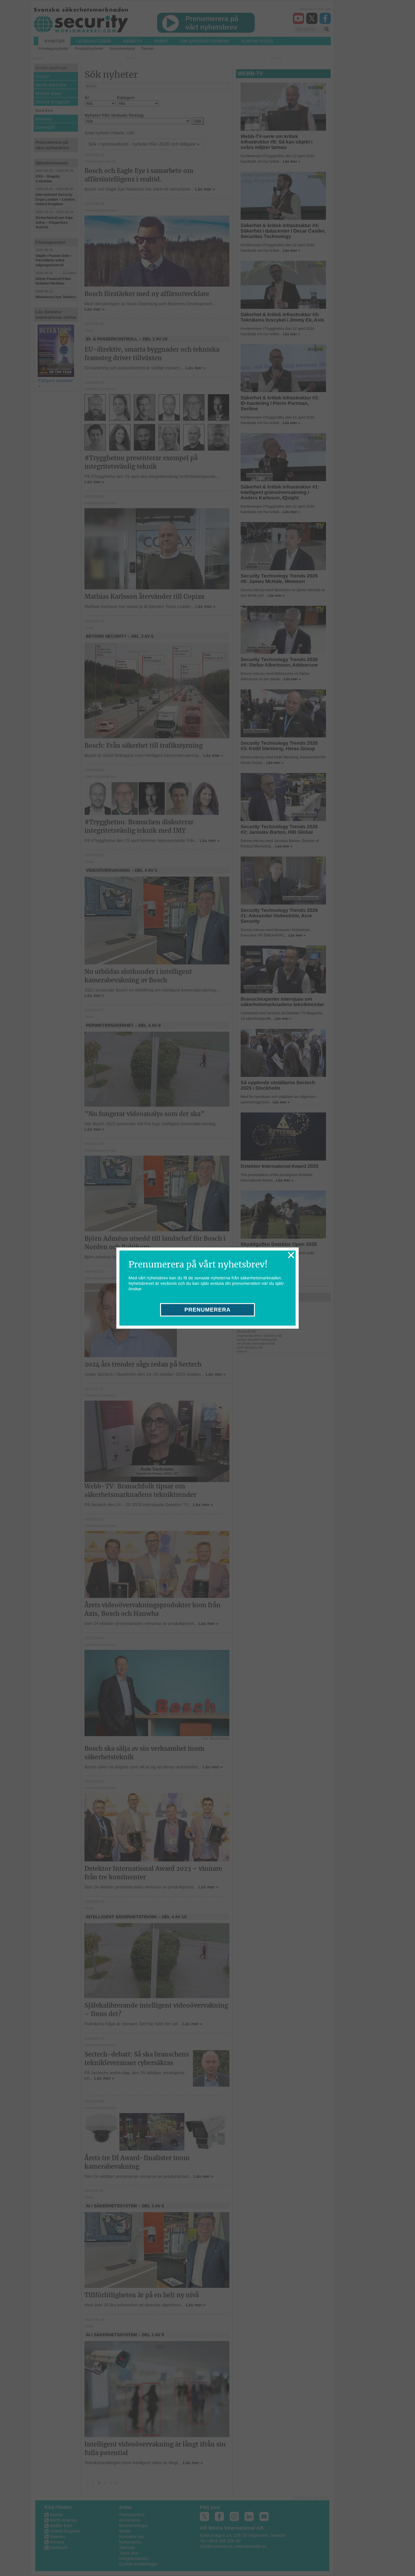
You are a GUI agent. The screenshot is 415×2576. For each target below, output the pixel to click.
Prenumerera (207, 1310)
